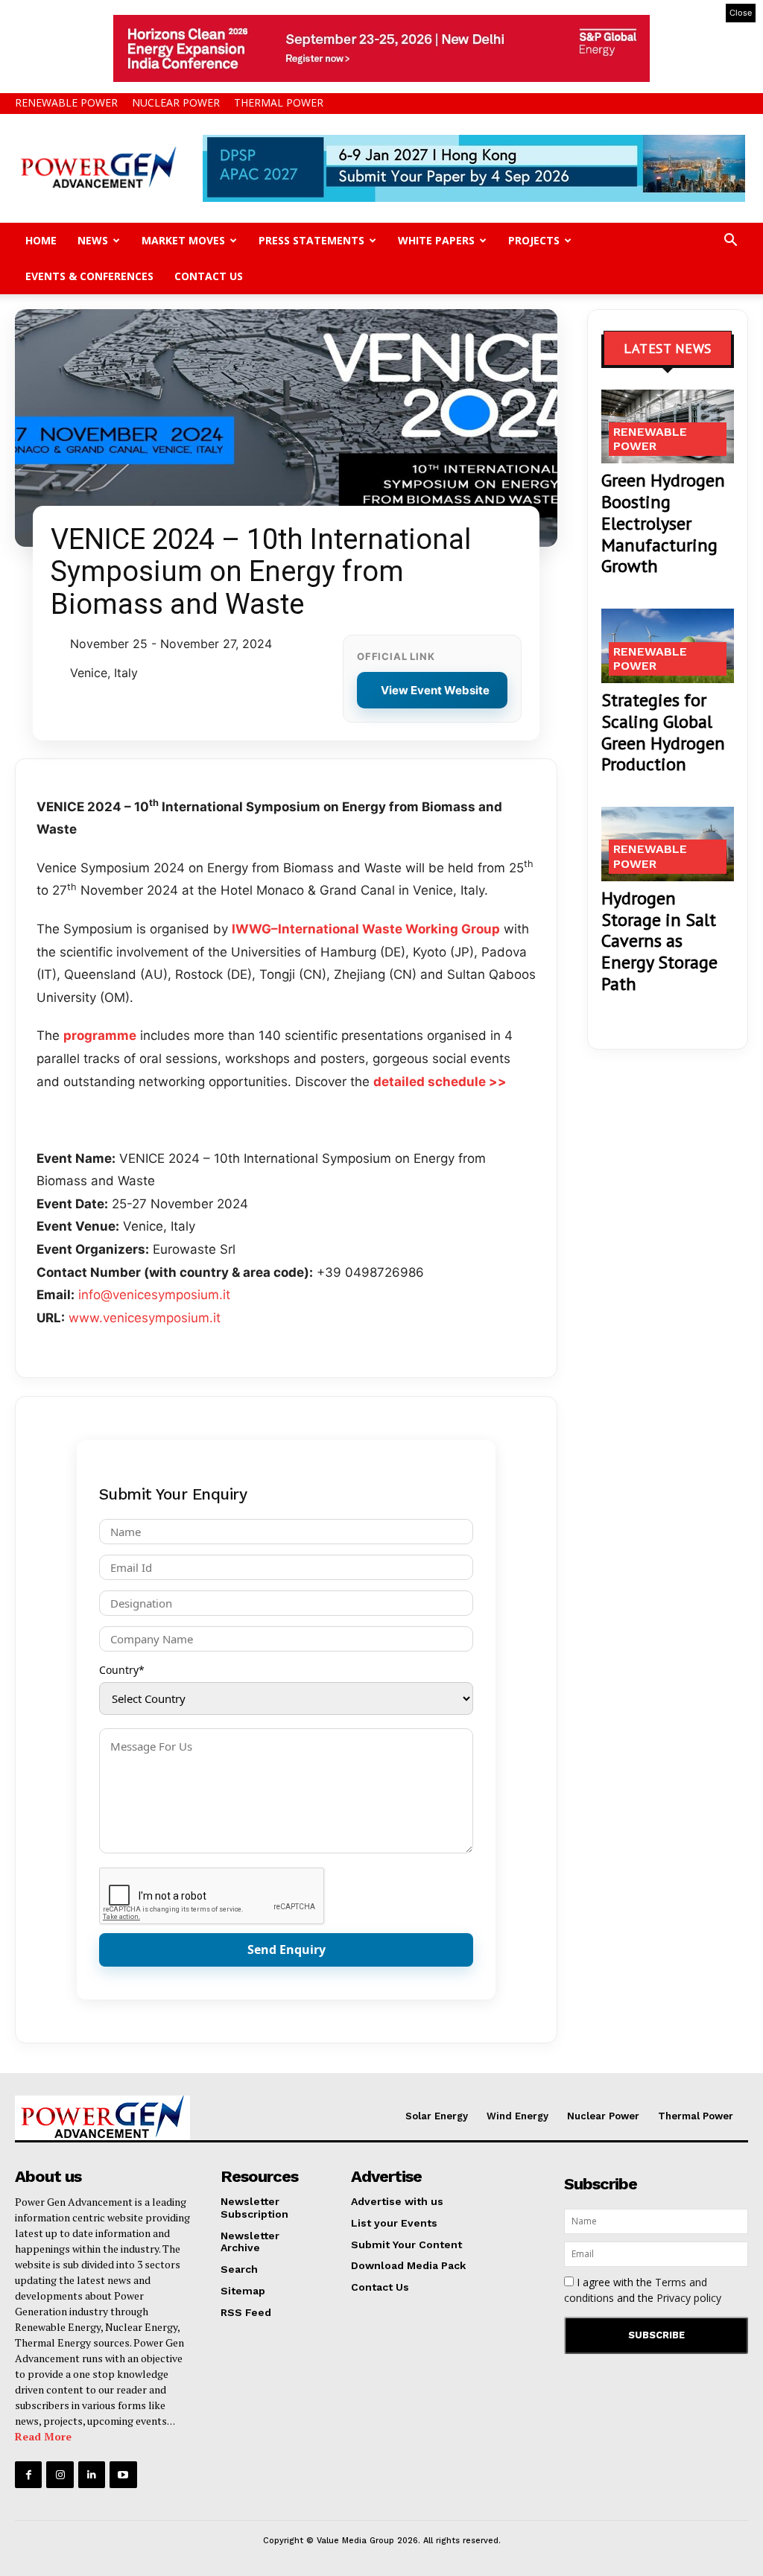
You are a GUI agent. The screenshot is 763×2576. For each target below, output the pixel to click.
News (93, 240)
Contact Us (209, 276)
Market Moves (183, 240)
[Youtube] (123, 2475)
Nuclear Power (176, 102)
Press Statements (311, 240)
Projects (534, 240)
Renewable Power (66, 102)
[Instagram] (60, 2475)
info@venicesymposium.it (154, 1295)
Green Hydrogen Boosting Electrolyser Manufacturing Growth (663, 523)
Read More (43, 2436)
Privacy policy (689, 2298)
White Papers (436, 240)
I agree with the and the (643, 2290)
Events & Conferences (89, 276)
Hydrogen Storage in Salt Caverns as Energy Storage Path (659, 941)
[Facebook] (28, 2475)
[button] (730, 242)
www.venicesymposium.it (145, 1318)
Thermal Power (279, 102)
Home (41, 240)
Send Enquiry (286, 1950)
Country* (122, 1670)
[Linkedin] (92, 2475)
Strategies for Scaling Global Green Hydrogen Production (663, 732)
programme (100, 1035)
